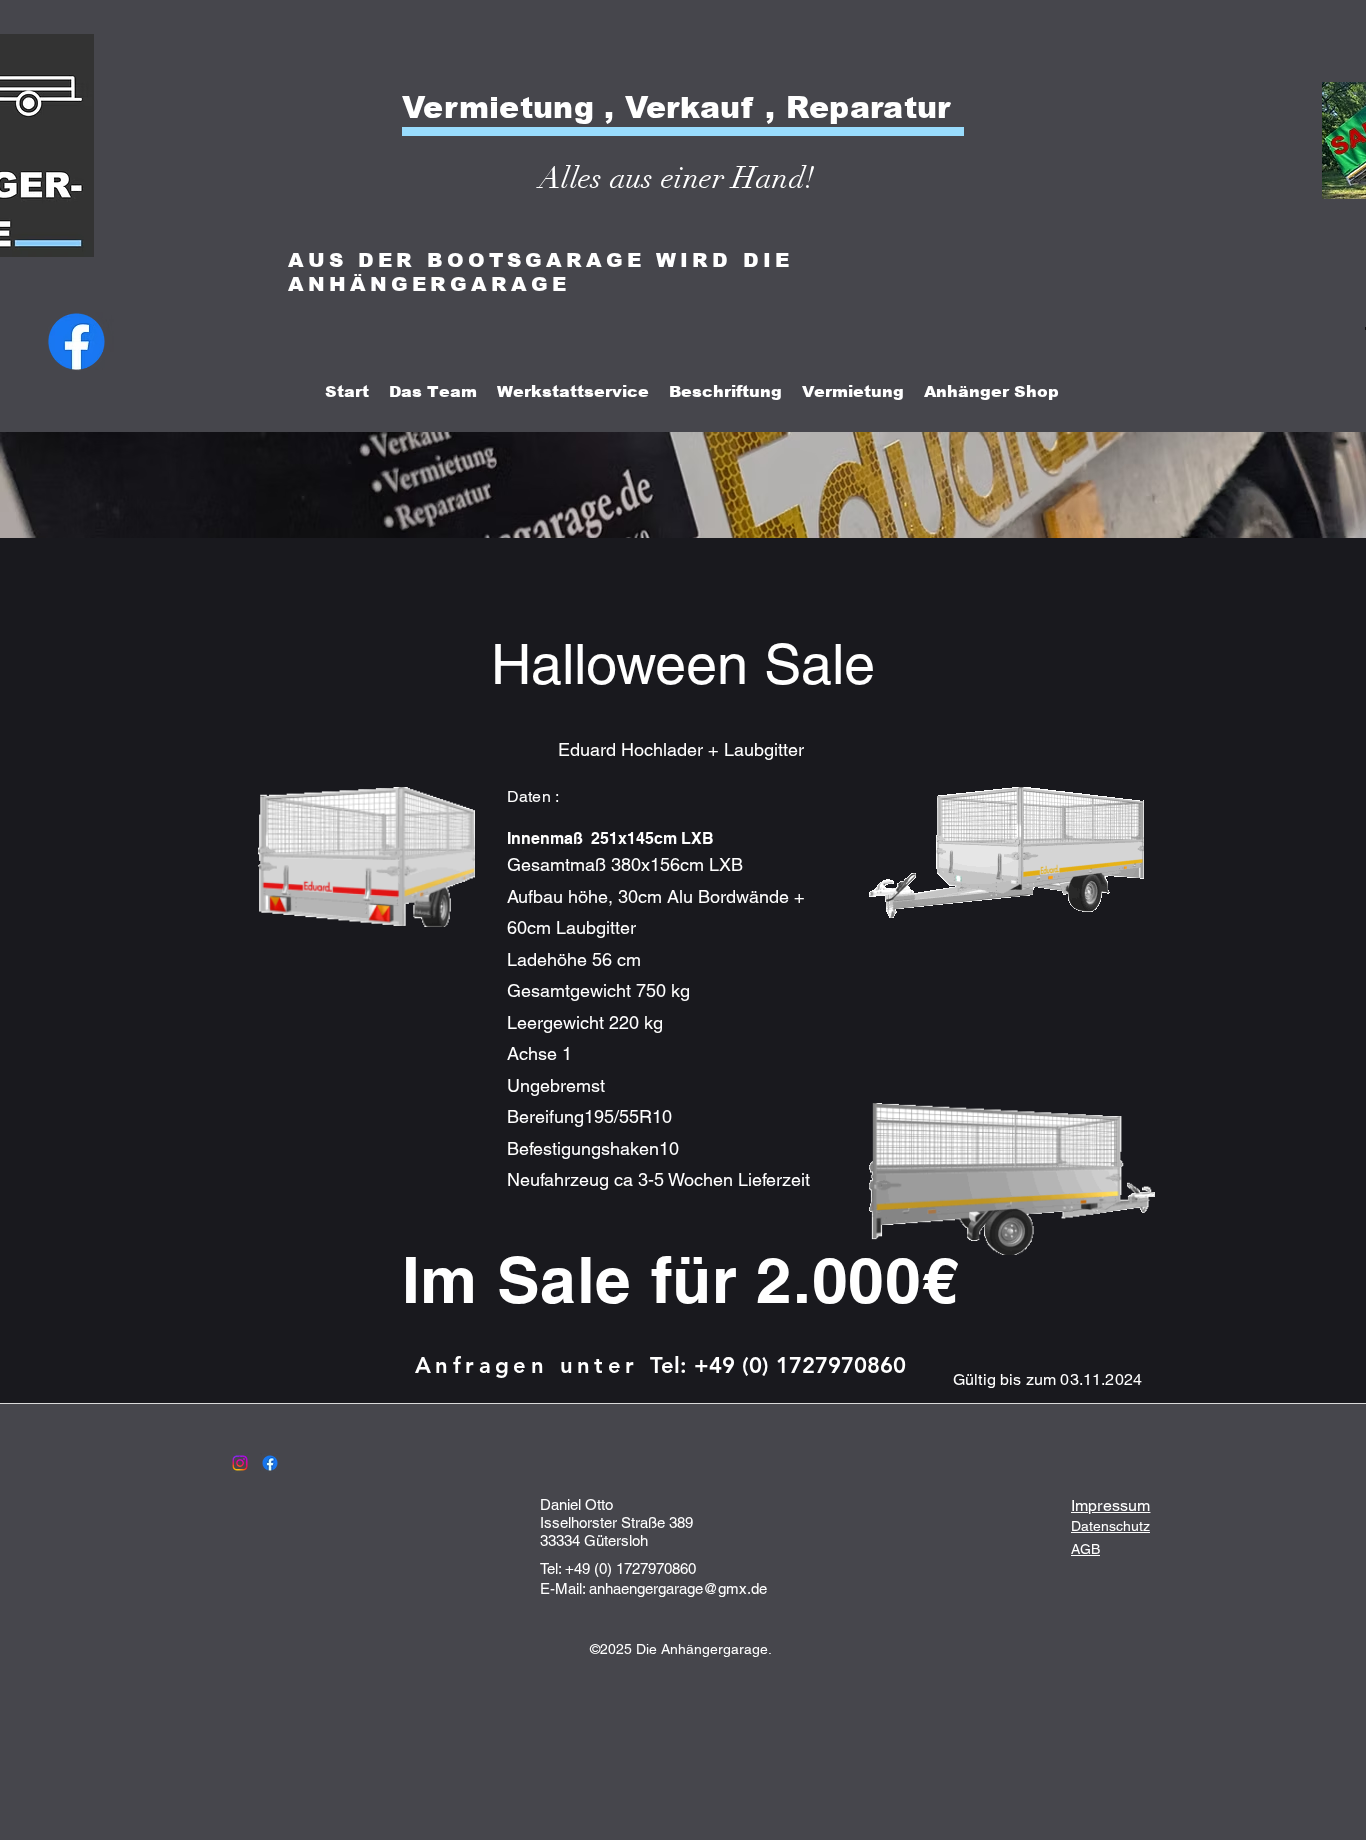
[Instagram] (240, 1463)
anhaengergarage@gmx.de (678, 1588)
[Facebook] (76, 341)
